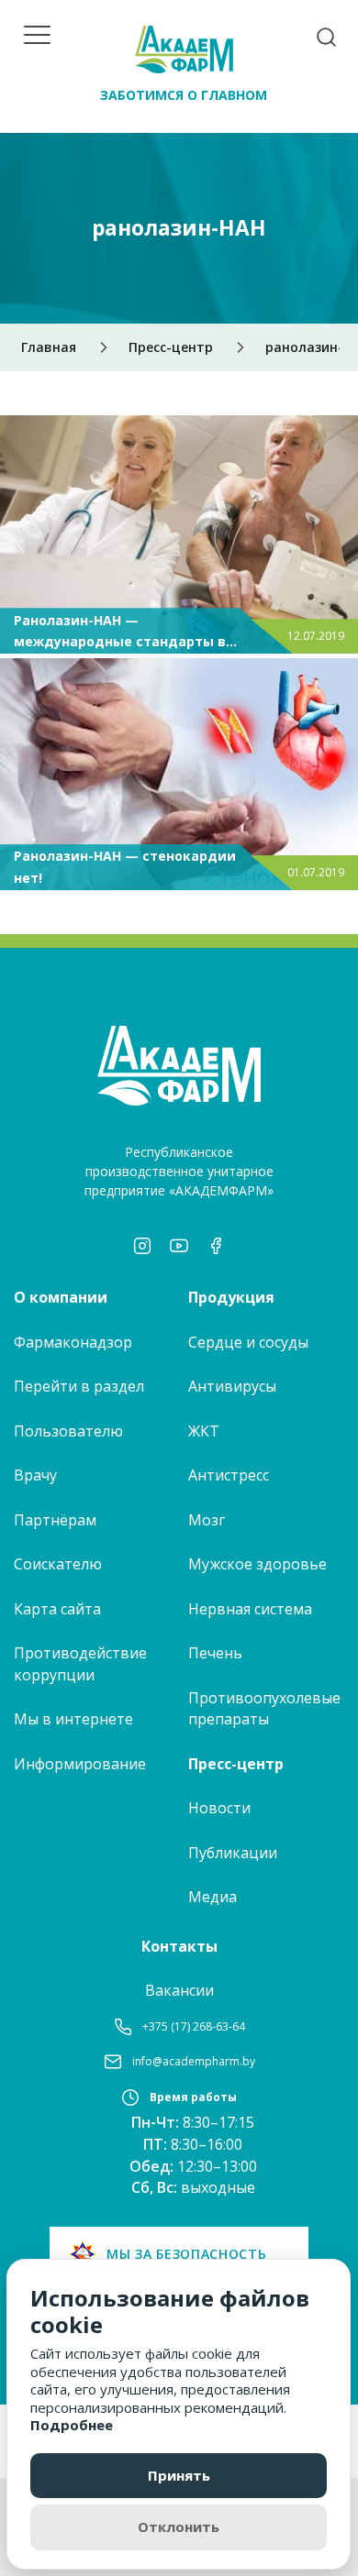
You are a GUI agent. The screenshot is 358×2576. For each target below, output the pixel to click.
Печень (215, 1653)
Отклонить (179, 2526)
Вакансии (179, 1990)
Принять (179, 2475)
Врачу (35, 1475)
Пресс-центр (236, 1764)
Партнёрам (55, 1520)
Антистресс (229, 1475)
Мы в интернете (73, 1719)
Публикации (233, 1853)
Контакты (179, 1946)
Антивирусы (232, 1386)
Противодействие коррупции (80, 1664)
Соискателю (58, 1564)
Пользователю (68, 1431)
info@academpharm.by (194, 2061)
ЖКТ (204, 1431)
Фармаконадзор (73, 1342)
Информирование (80, 1764)
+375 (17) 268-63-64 (194, 2026)
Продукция (231, 1297)
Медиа (213, 1897)
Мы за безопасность (187, 2254)
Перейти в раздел (79, 1386)
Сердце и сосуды (248, 1342)
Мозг (207, 1520)
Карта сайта (57, 1609)
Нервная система (250, 1609)
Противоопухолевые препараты (264, 1709)
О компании (61, 1297)
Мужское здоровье (257, 1564)
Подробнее (72, 2425)
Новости (219, 1808)
